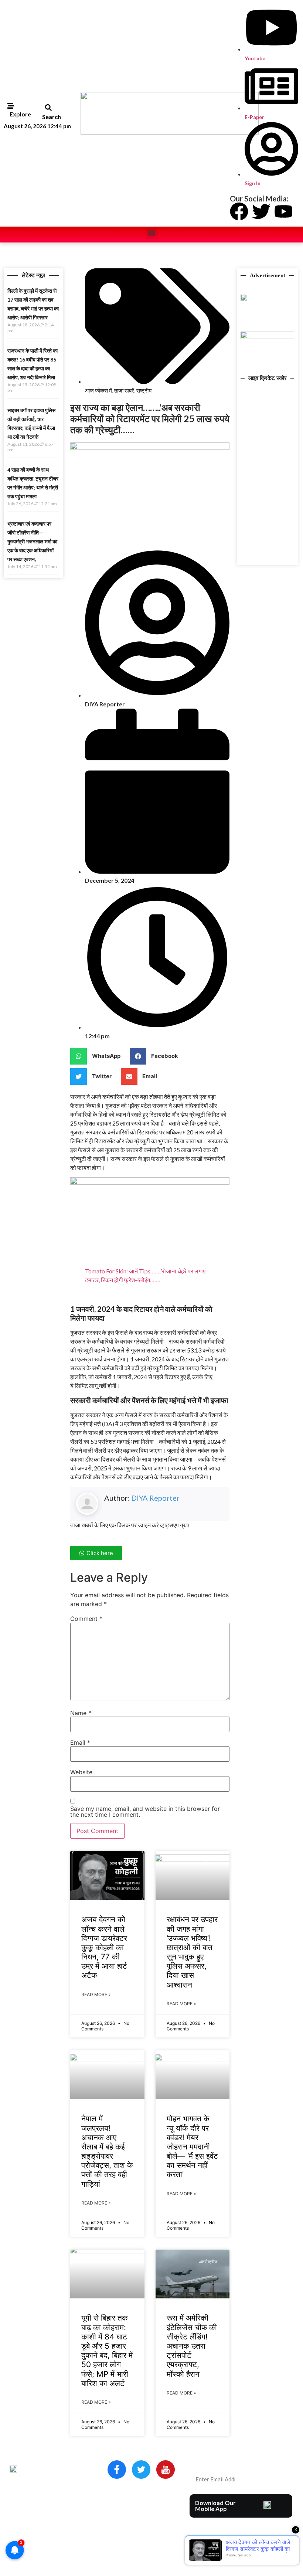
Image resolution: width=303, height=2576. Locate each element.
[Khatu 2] (150, 1182)
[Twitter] (261, 211)
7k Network (259, 2548)
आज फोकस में (98, 390)
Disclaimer (154, 2511)
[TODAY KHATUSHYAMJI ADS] (267, 337)
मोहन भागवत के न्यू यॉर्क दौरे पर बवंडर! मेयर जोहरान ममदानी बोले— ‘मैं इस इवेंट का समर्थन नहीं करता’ (192, 2146)
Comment (86, 1619)
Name (81, 1713)
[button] (48, 108)
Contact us (123, 2511)
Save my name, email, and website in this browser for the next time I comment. (145, 1812)
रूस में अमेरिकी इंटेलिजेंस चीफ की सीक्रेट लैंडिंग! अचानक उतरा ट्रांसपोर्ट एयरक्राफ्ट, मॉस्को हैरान (192, 2346)
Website (81, 1772)
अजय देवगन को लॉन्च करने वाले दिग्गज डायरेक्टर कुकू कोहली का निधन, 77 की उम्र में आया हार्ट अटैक (104, 1947)
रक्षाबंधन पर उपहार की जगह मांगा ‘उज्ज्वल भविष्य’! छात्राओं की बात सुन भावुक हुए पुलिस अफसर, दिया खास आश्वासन (192, 1952)
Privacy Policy (126, 2522)
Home (116, 2501)
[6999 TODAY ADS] (267, 299)
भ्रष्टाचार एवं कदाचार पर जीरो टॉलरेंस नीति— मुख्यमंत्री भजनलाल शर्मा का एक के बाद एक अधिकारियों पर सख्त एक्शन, (32, 541)
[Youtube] (283, 211)
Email (80, 1742)
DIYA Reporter (155, 1498)
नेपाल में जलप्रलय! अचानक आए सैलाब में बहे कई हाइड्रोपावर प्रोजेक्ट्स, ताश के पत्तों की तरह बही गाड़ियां (107, 2151)
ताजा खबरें (124, 390)
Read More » (96, 1994)
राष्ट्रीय (144, 390)
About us (139, 2501)
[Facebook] (239, 211)
